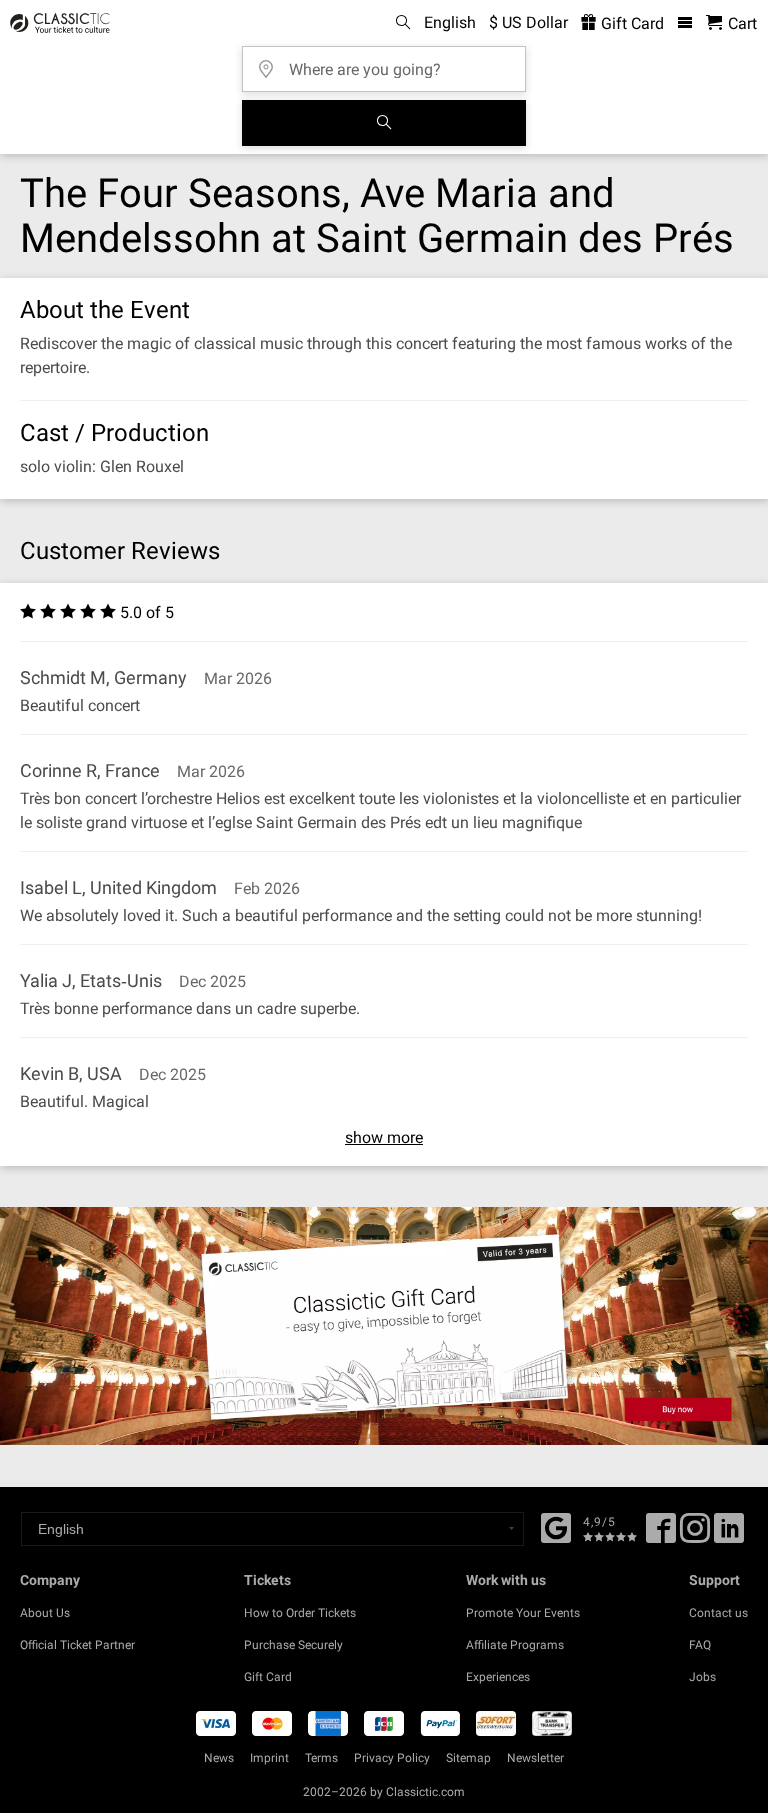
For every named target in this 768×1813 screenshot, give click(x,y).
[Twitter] (695, 1535)
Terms (321, 1758)
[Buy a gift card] (384, 1326)
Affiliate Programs (515, 1645)
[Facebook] (556, 1526)
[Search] (384, 123)
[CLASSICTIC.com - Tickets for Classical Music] (57, 23)
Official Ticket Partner (77, 1645)
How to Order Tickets (300, 1613)
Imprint (269, 1758)
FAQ (700, 1645)
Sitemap (468, 1758)
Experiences (498, 1677)
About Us (45, 1613)
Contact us (718, 1613)
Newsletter (535, 1758)
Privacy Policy (392, 1758)
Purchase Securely (293, 1645)
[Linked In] (729, 1535)
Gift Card (630, 23)
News (219, 1758)
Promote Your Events (523, 1613)
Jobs (702, 1677)
